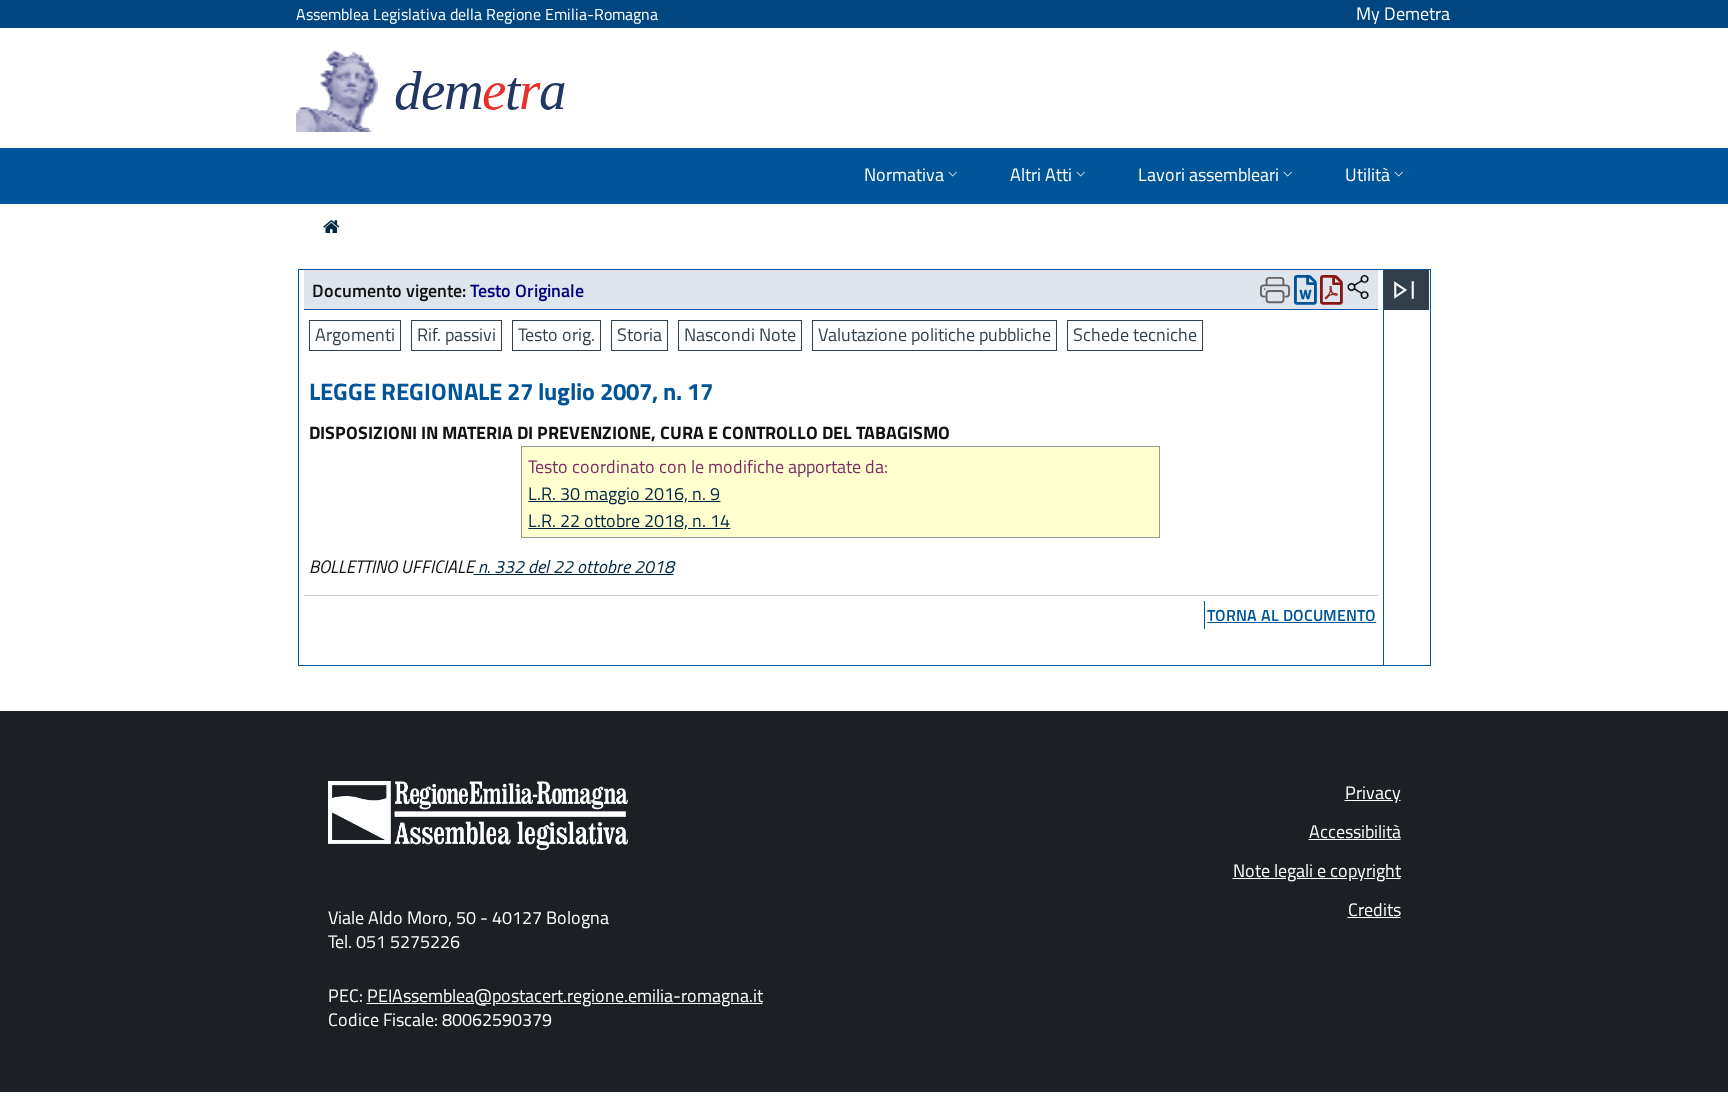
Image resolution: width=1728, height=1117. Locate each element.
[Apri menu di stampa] (1275, 290)
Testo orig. (556, 334)
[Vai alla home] (331, 226)
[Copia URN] (1358, 288)
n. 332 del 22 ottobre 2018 (574, 566)
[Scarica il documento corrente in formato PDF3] (1331, 294)
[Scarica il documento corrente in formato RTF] (1305, 294)
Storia (639, 334)
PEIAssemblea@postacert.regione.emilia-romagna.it (565, 995)
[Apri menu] (1404, 290)
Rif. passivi (456, 334)
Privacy (1373, 792)
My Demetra (1403, 13)
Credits (1374, 909)
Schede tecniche (1135, 334)
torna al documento (1291, 615)
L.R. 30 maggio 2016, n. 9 (624, 493)
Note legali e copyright (1317, 870)
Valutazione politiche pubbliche (934, 334)
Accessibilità (1355, 831)
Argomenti (355, 334)
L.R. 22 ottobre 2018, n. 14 (629, 520)
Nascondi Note (740, 334)
